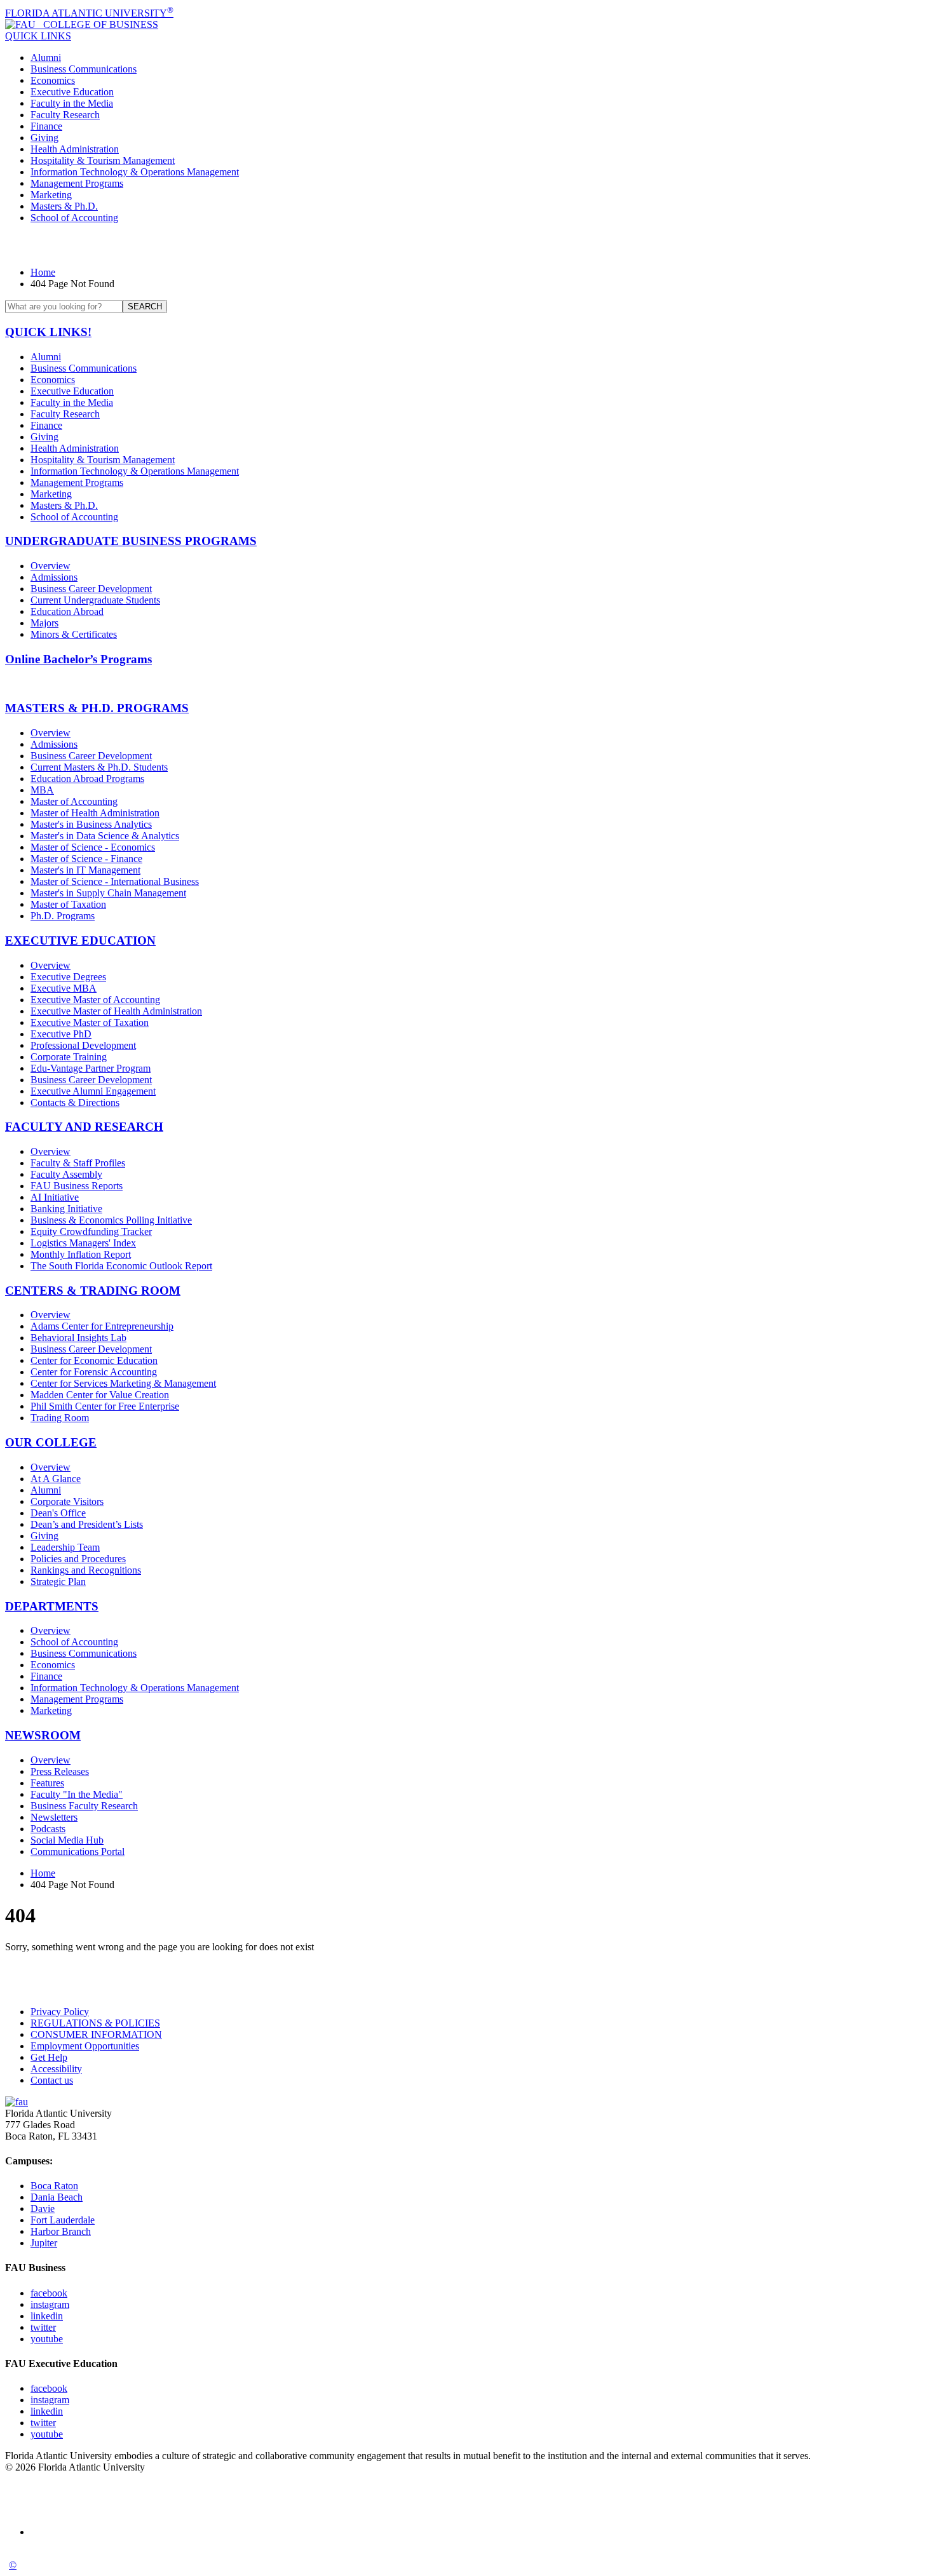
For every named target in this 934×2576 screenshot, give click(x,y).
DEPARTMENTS (52, 1606)
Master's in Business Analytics (91, 824)
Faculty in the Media (72, 103)
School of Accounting (74, 218)
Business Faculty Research (84, 1806)
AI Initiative (55, 1197)
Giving (44, 138)
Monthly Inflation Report (81, 1254)
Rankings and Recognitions (86, 1570)
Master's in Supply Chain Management (108, 893)
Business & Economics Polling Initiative (111, 1220)
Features (47, 1783)
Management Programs (77, 183)
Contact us (52, 2080)
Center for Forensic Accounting (94, 1372)
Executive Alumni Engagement (93, 1091)
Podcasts (48, 1829)
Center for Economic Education (94, 1360)
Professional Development (83, 1045)
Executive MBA (64, 988)
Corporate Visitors (67, 1501)
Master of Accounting (74, 801)
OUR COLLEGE (51, 1442)
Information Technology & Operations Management (135, 172)
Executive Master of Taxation (90, 1022)
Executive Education (72, 92)
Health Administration (75, 149)
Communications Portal (78, 1851)
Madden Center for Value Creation (100, 1395)
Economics (53, 80)
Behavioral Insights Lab (78, 1338)
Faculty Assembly (66, 1174)
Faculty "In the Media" (77, 1794)
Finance (46, 126)
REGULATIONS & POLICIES (95, 2023)
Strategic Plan (58, 1581)
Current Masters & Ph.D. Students (99, 767)
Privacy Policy (60, 2012)
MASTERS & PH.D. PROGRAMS (97, 708)
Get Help (49, 2057)
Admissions (54, 577)
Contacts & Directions (75, 1103)
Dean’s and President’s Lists (87, 1524)
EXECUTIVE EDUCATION (80, 941)
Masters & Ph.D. (64, 206)
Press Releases (60, 1771)
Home (43, 272)
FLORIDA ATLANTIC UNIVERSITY (89, 13)
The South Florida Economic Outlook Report (121, 1266)
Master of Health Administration (95, 813)
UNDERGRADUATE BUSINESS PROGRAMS (131, 541)
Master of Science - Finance (86, 859)
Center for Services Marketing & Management (123, 1383)
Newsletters (54, 1817)
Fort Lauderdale (63, 2220)
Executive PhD (61, 1034)
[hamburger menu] (467, 245)
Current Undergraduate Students (95, 600)
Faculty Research (65, 115)
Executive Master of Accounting (95, 1000)
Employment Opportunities (85, 2046)
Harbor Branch (61, 2231)
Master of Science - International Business (115, 881)
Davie (43, 2208)
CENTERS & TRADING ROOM (93, 1291)
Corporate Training (69, 1057)
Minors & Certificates (74, 634)
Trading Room (60, 1418)
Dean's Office (58, 1513)
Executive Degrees (68, 977)
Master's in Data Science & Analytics (105, 836)
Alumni (46, 57)
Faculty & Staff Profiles (78, 1163)
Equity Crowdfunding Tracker (91, 1231)
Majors (44, 623)
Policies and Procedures (78, 1559)
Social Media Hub (67, 1840)
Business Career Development (91, 589)
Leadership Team (65, 1547)
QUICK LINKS (38, 36)
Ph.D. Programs (63, 916)
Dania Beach (57, 2197)
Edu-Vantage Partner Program (91, 1068)
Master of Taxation (68, 904)
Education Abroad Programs (87, 779)
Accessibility (56, 2069)
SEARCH (145, 307)
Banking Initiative (66, 1209)
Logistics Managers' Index (83, 1243)
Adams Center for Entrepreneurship (102, 1326)
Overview (51, 566)
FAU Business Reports (77, 1186)
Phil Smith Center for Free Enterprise (105, 1406)
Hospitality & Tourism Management (103, 160)
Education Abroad (67, 611)
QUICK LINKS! (48, 332)
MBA (42, 790)
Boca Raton (54, 2186)
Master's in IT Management (85, 870)
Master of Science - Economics (93, 847)
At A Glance (56, 1479)
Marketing (51, 195)
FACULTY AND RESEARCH (84, 1127)
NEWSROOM (43, 1735)
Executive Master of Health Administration (116, 1011)
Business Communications (84, 69)
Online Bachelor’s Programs (78, 659)
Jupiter (44, 2243)
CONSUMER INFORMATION (96, 2034)
